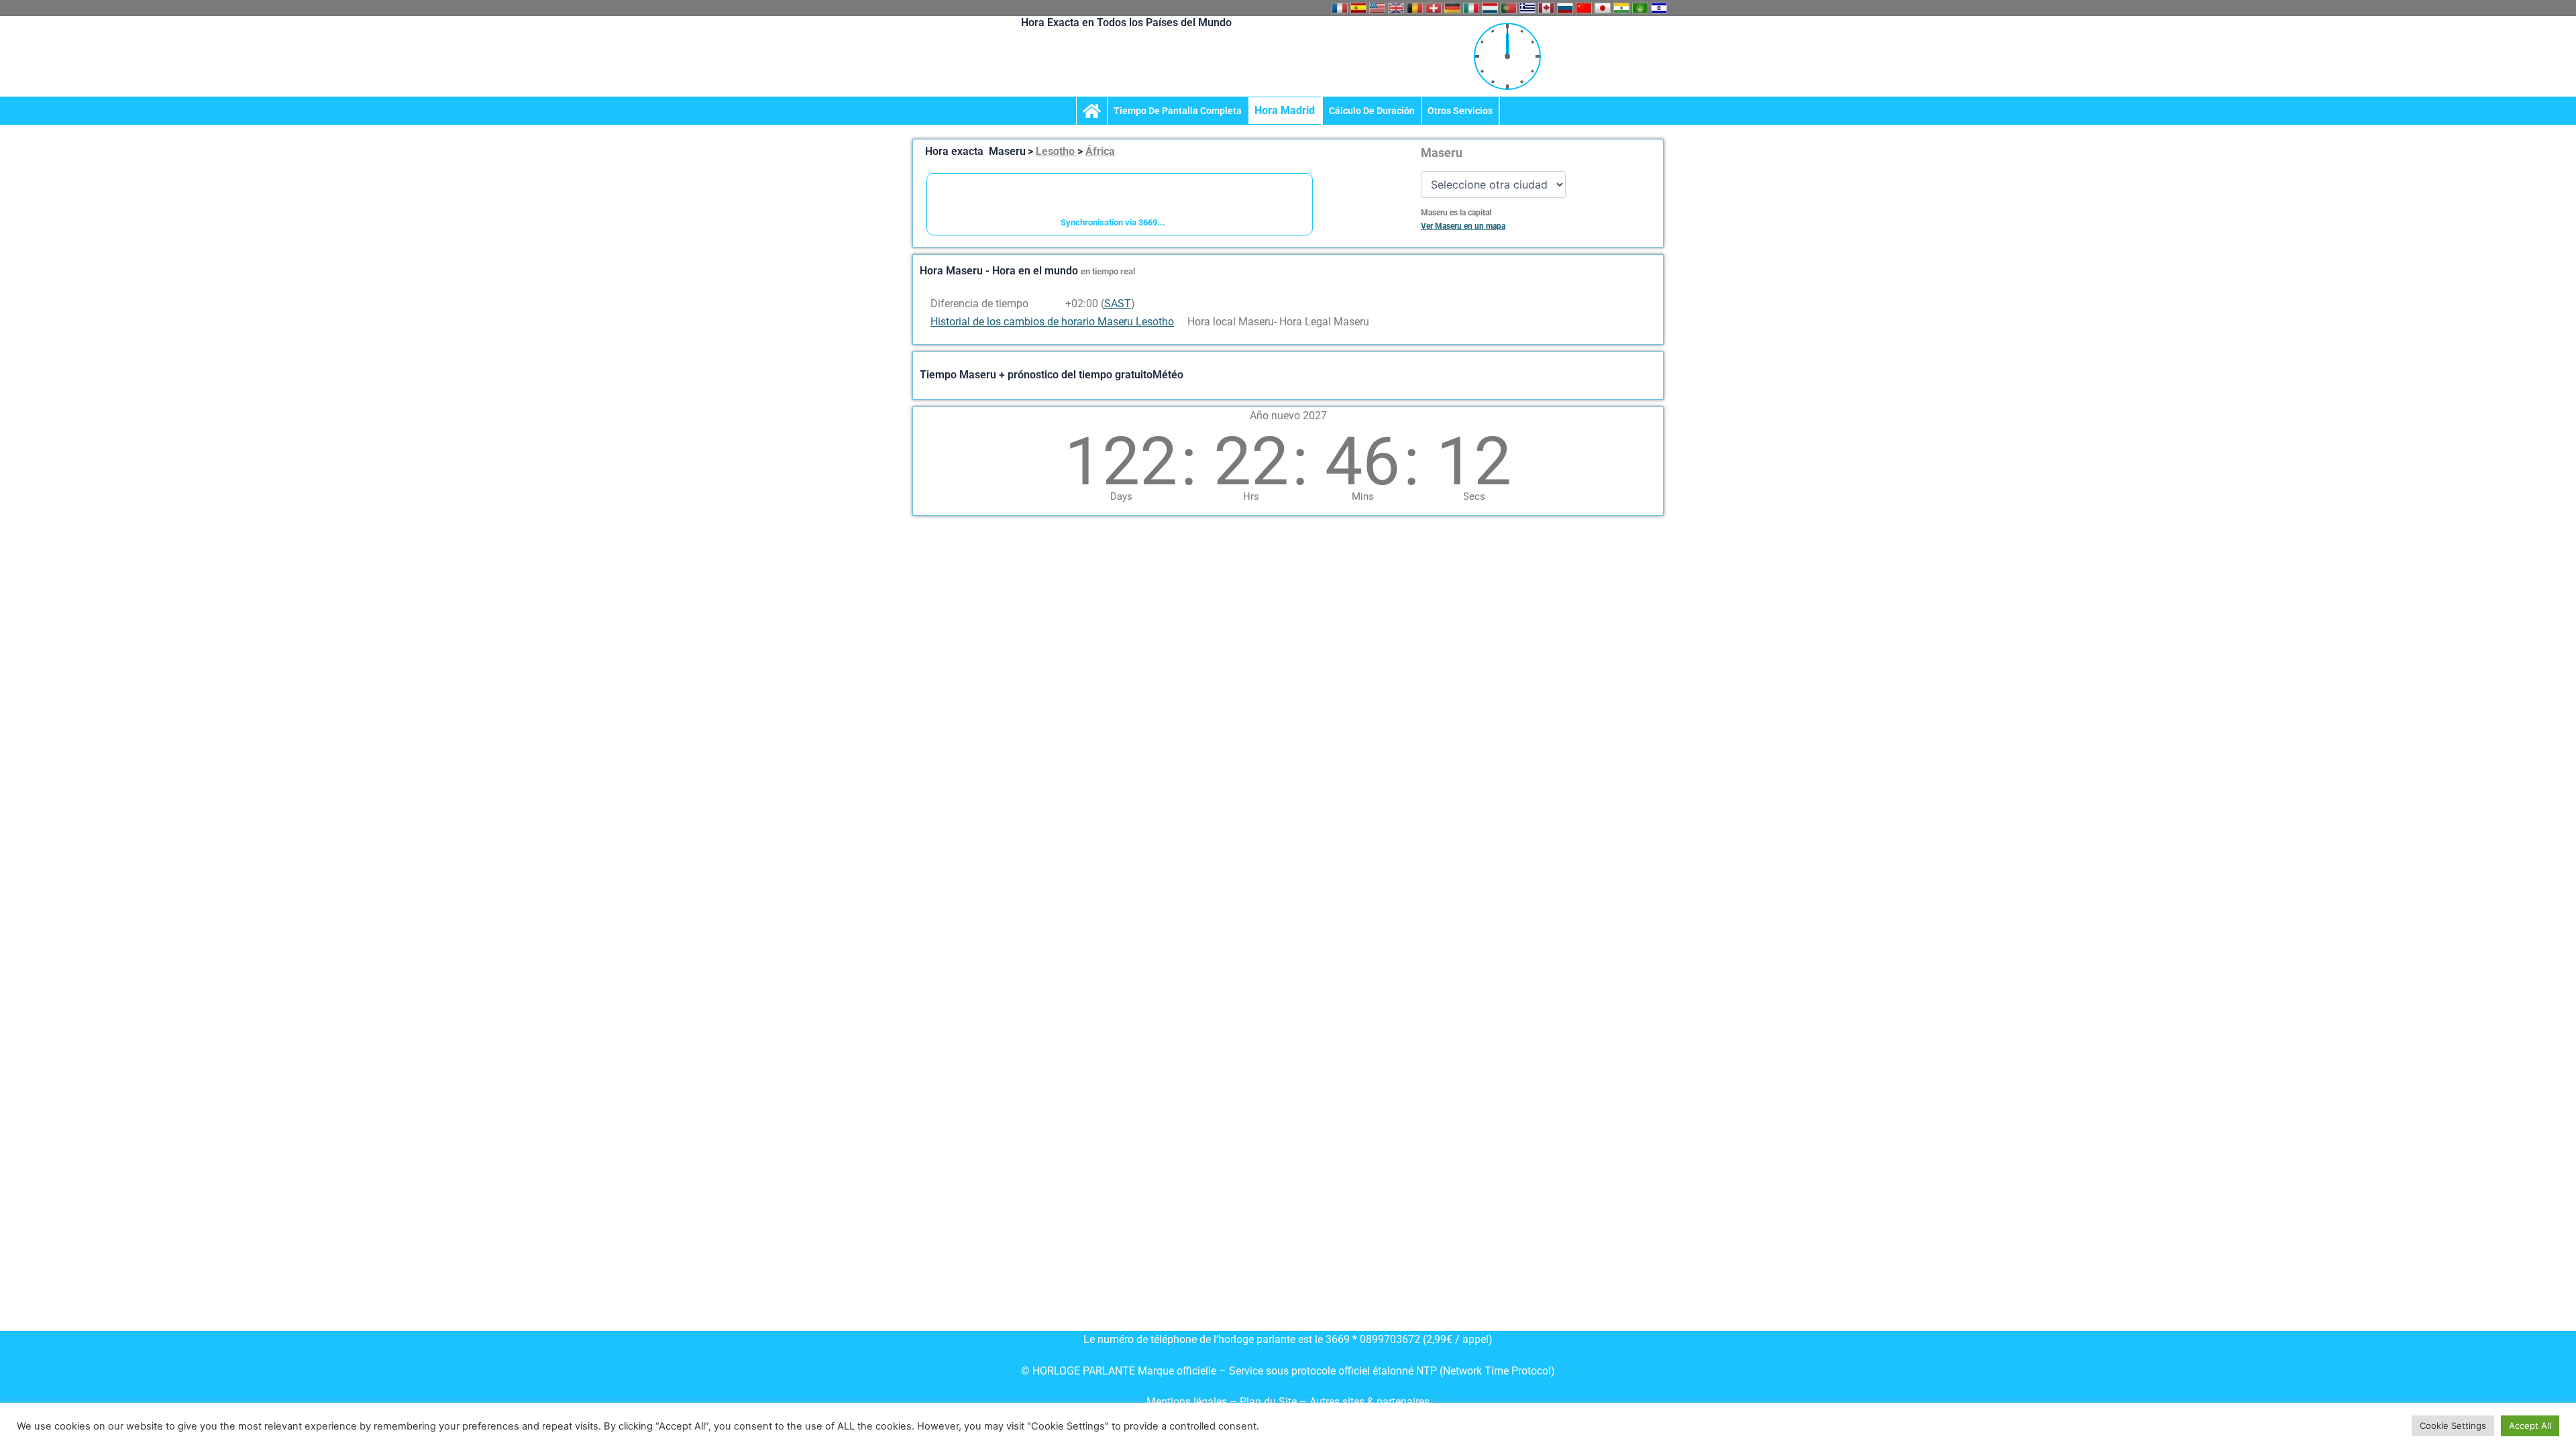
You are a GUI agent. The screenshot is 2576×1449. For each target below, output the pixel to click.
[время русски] (1565, 8)
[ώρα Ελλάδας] (1527, 8)
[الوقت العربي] (1640, 8)
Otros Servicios (1460, 111)
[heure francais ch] (1434, 8)
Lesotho (1057, 151)
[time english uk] (1396, 8)
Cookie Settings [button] (2453, 1426)
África (1100, 151)
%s (1056, 304)
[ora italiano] (1471, 8)
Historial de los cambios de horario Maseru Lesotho (1052, 322)
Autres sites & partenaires (1370, 1402)
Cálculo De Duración (1372, 111)
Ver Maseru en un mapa (1463, 226)
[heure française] (1340, 8)
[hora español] (1358, 8)
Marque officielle (1177, 1371)
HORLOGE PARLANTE (1084, 1371)
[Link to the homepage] (1092, 111)
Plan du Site (1270, 1402)
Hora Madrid (1285, 110)
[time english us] (1377, 8)
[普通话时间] (1584, 8)
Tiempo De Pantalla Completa (1178, 111)
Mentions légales (1187, 1402)
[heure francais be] (1415, 8)
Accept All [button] (2530, 1426)
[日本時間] (1603, 8)
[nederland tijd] (1490, 8)
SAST (1118, 304)
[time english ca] (1546, 8)
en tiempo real (1108, 271)
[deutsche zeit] (1452, 8)
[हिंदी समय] (1621, 8)
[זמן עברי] (1659, 8)
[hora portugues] (1509, 8)
